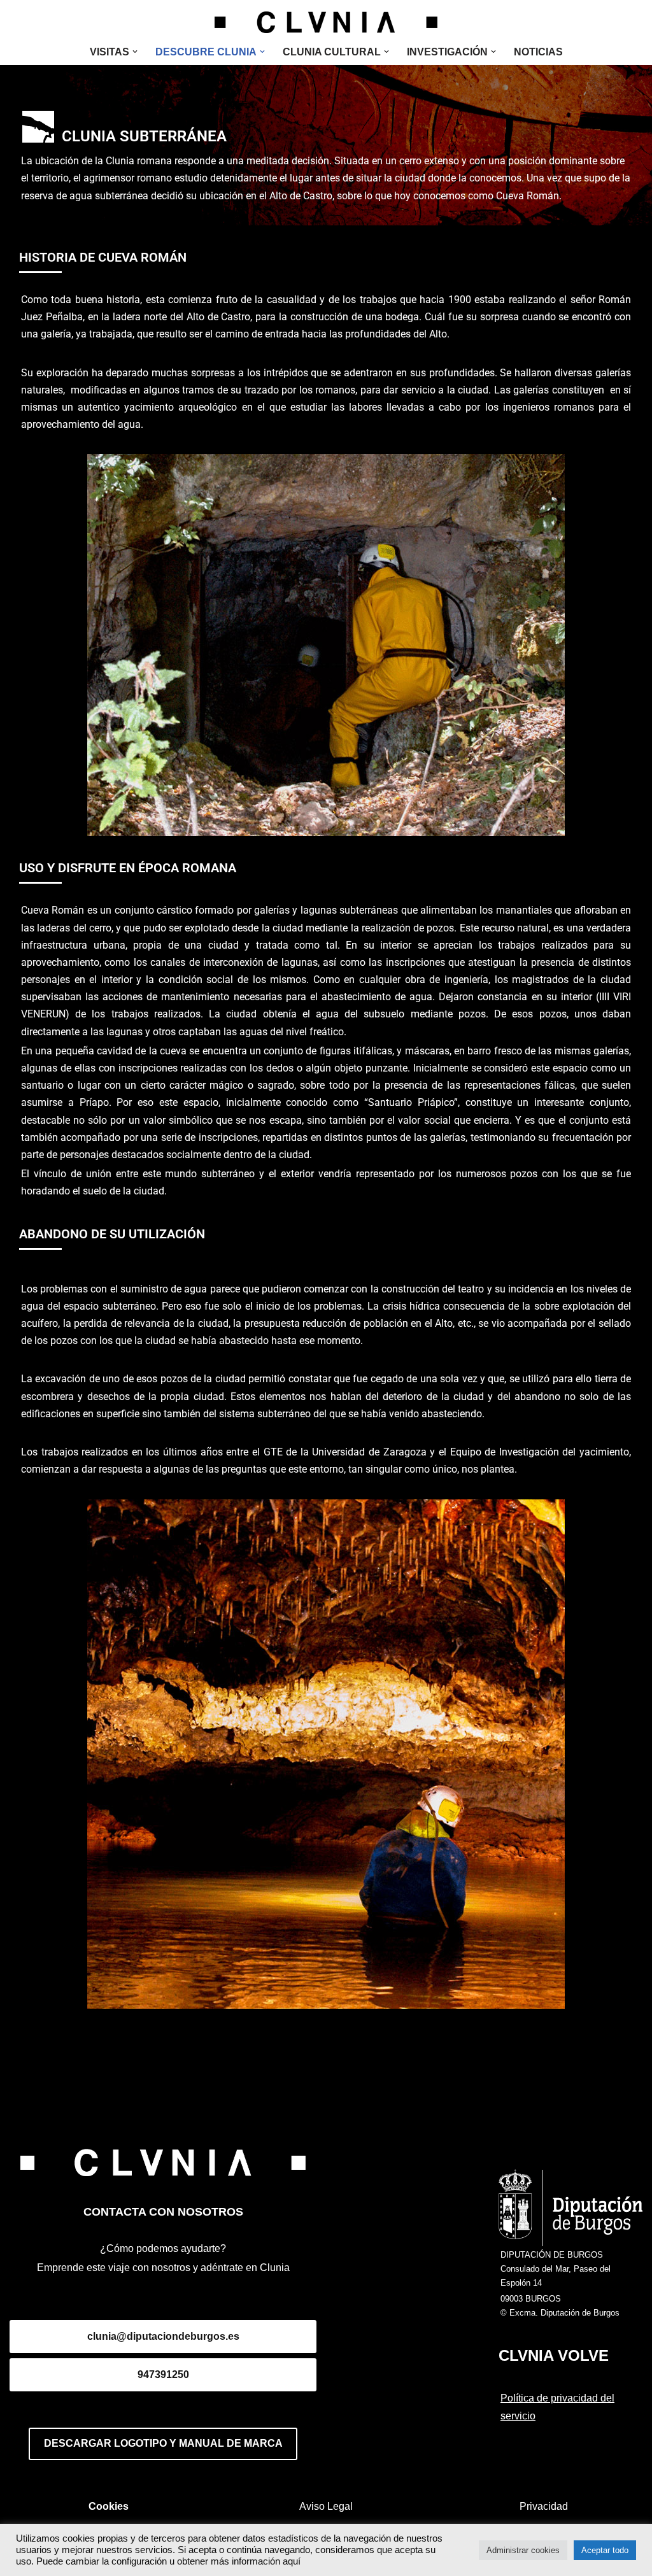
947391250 (163, 2374)
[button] (135, 52)
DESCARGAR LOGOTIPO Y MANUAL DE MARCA (163, 2443)
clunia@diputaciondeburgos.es (163, 2336)
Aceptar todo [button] (605, 2550)
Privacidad (544, 2506)
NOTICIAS (538, 52)
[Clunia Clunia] (326, 22)
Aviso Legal (326, 2506)
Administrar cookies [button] (523, 2550)
